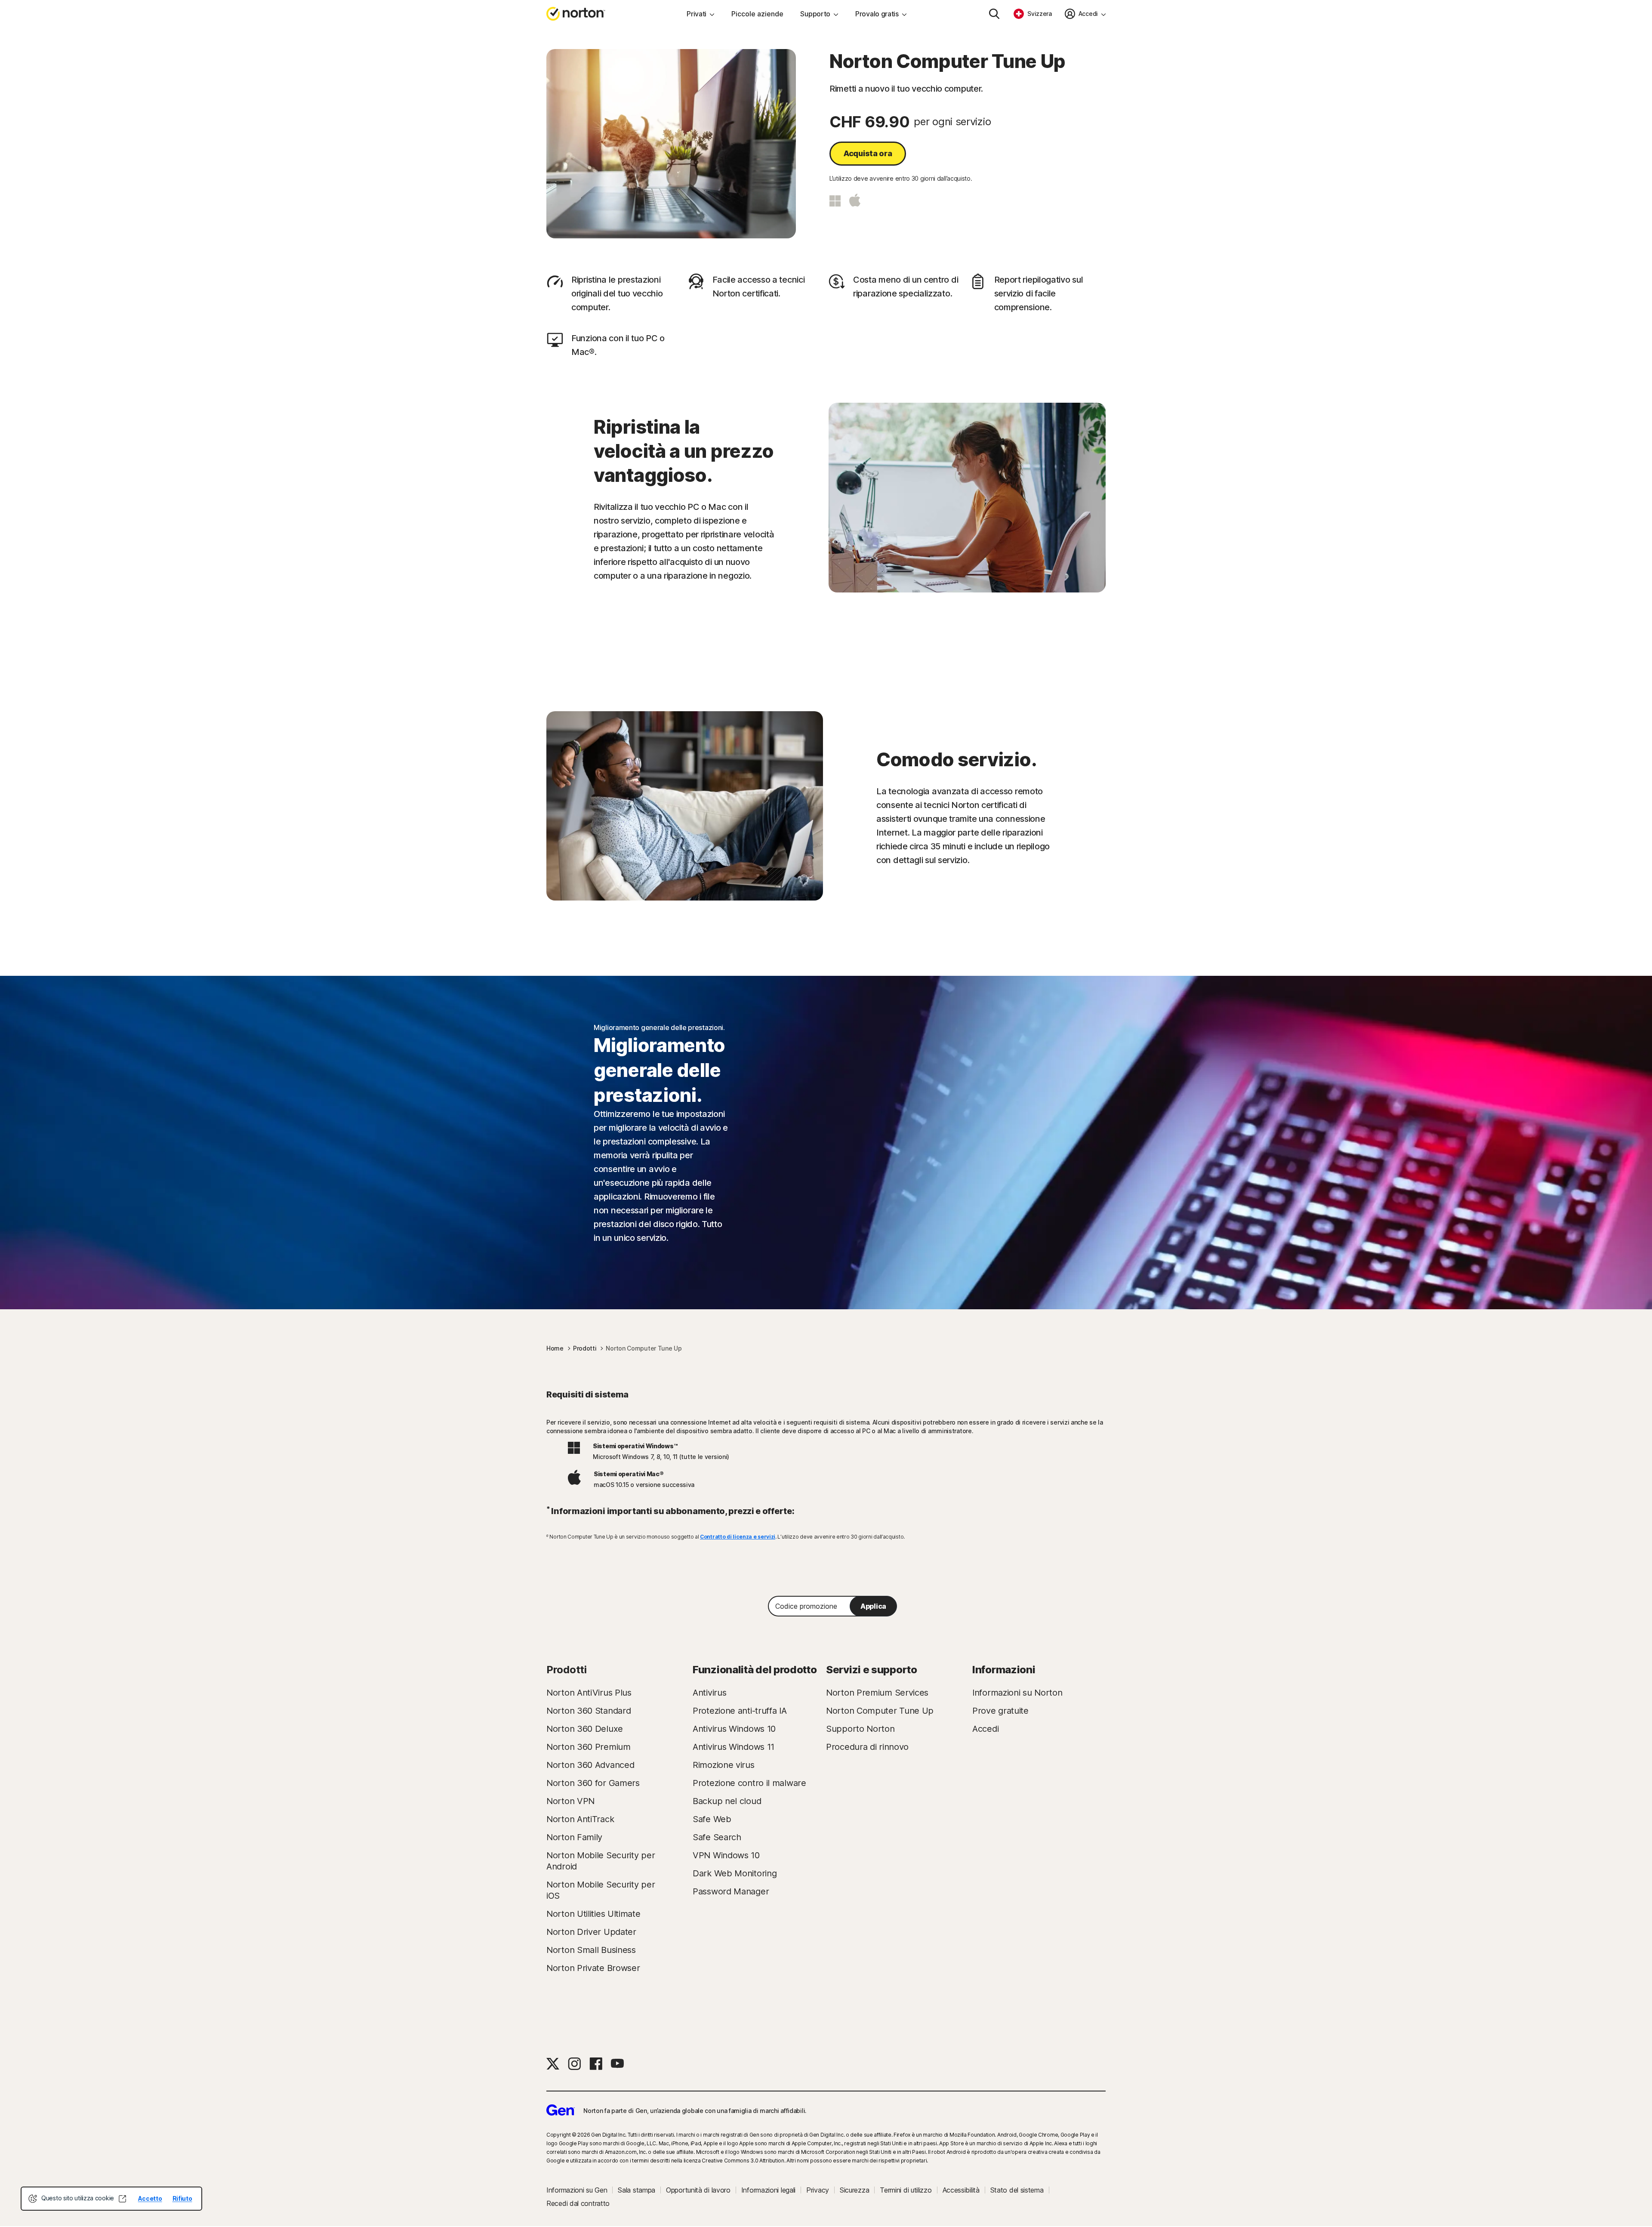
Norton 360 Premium (589, 1747)
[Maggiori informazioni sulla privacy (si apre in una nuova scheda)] (123, 2199)
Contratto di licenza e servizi (738, 1537)
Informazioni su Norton (1017, 1693)
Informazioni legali (768, 2190)
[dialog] (111, 2199)
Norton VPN (570, 1801)
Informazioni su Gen (577, 2190)
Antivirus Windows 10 (734, 1729)
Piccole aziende (757, 14)
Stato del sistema (1017, 2190)
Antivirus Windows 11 (734, 1747)
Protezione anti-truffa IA (740, 1711)
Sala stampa (636, 2190)
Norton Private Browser (593, 1968)
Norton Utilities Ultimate (593, 1914)
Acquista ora (868, 153)
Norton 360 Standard (589, 1711)
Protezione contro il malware (749, 1783)
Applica (873, 1606)
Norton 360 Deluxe (585, 1729)
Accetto (150, 2198)
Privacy (818, 2190)
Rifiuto (182, 2198)
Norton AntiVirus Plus (589, 1693)
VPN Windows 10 (726, 1855)
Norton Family (574, 1837)
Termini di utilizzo (906, 2190)
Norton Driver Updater (591, 1932)
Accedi (985, 1729)
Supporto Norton (860, 1729)
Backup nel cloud (727, 1801)
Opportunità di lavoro (698, 2190)
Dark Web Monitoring (735, 1873)
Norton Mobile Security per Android (601, 1861)
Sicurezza (854, 2190)
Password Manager (731, 1891)
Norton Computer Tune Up (880, 1711)
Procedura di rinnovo (867, 1747)
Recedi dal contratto (578, 2203)
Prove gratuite (1000, 1711)
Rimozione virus (724, 1765)
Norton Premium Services (877, 1693)
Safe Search (717, 1837)
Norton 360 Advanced (590, 1765)
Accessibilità (961, 2190)
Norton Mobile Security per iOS (601, 1890)
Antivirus (709, 1693)
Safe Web (712, 1819)
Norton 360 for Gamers (593, 1783)
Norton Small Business (591, 1950)
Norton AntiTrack (580, 1819)
